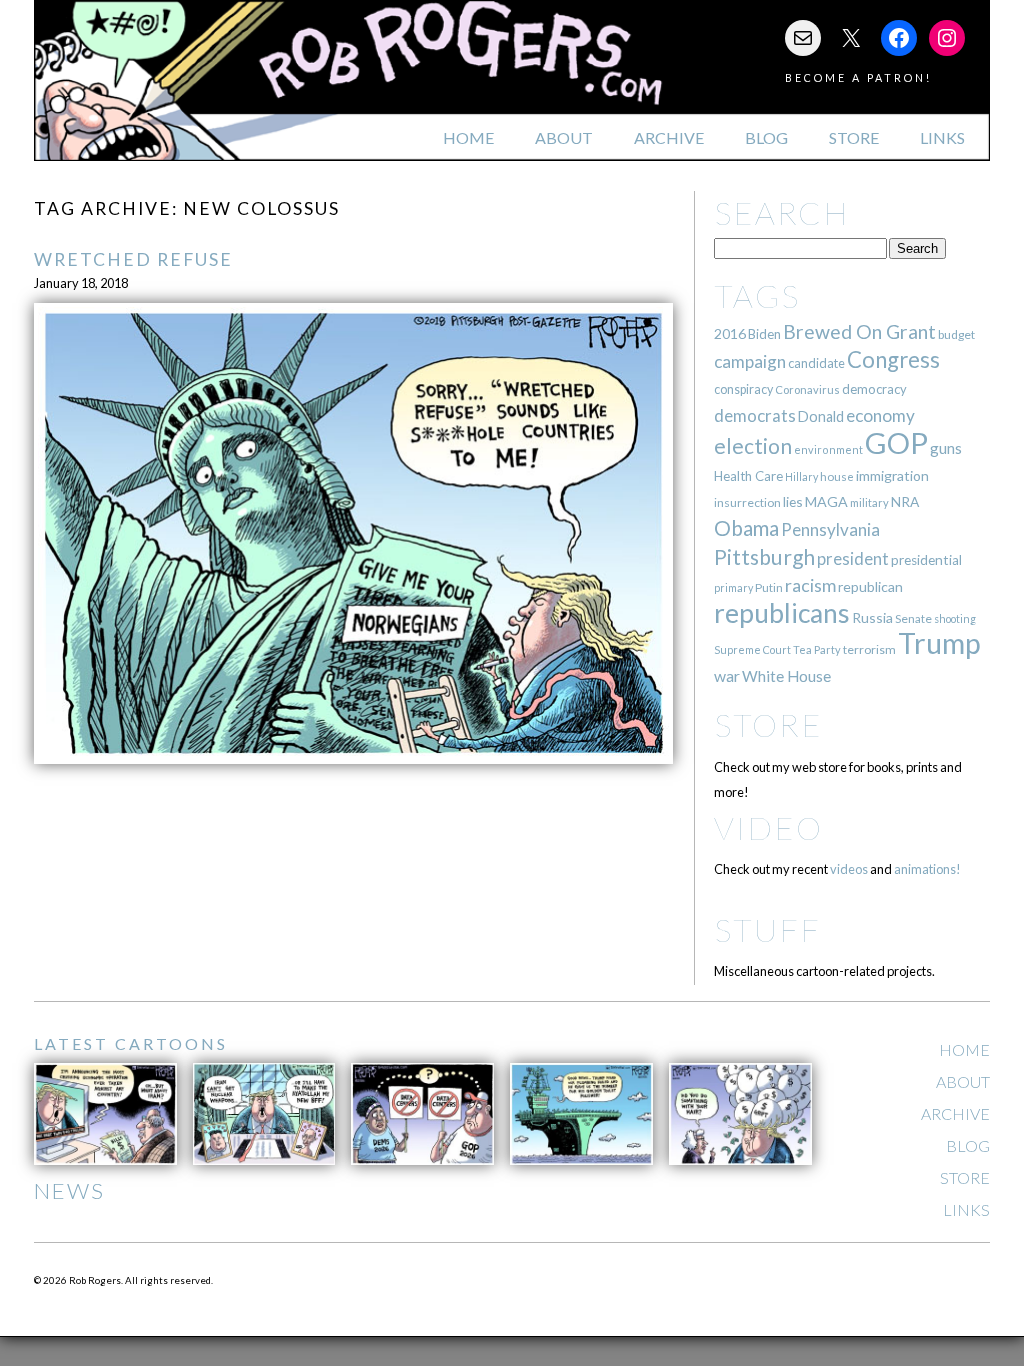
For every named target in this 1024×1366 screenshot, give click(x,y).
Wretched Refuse (133, 259)
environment (828, 449)
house (837, 476)
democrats (755, 415)
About (564, 137)
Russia (872, 617)
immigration (892, 475)
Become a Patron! (858, 77)
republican (870, 586)
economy (880, 415)
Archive (669, 137)
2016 (730, 333)
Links (942, 137)
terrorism (869, 649)
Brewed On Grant (859, 331)
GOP (896, 442)
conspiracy (743, 389)
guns (946, 448)
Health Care (748, 476)
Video (768, 827)
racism (810, 585)
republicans (782, 613)
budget (956, 334)
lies (793, 501)
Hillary (801, 476)
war (727, 675)
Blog (766, 137)
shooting (955, 618)
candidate (816, 363)
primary (733, 587)
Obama (746, 528)
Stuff (767, 929)
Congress (893, 359)
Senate (913, 618)
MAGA (826, 501)
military (869, 502)
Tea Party (817, 649)
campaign (750, 361)
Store (854, 137)
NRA (905, 501)
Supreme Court (752, 649)
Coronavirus (807, 389)
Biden (764, 334)
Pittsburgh (764, 557)
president (853, 559)
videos (849, 869)
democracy (874, 389)
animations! (927, 869)
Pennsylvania (830, 529)
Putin (769, 587)
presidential (926, 560)
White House (786, 676)
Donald (821, 416)
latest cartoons (131, 1043)
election (753, 445)
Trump (939, 643)
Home (468, 137)
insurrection (747, 502)
